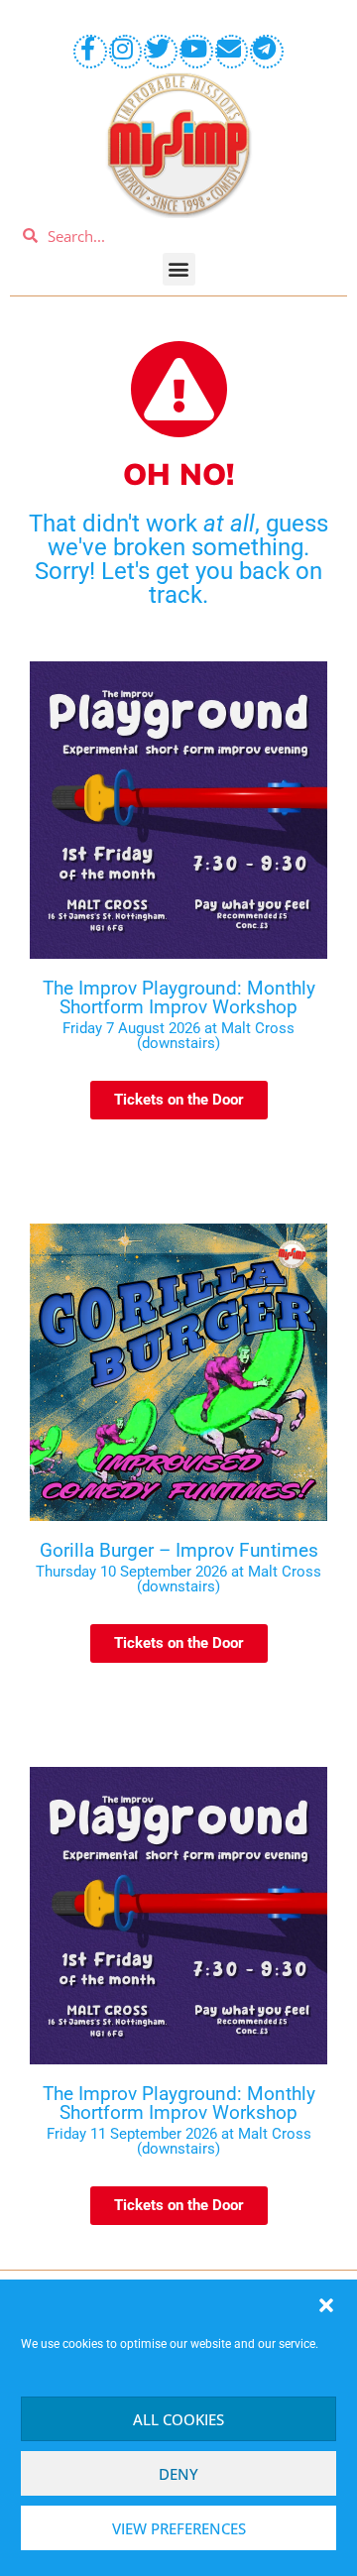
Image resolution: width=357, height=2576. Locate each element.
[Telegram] (267, 52)
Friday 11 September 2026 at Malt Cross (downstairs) (179, 2141)
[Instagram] (126, 52)
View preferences (179, 2528)
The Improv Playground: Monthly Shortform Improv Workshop (179, 997)
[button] (326, 2305)
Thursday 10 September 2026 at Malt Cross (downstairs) (178, 1579)
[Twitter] (161, 52)
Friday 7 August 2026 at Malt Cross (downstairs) (178, 1036)
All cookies (178, 2419)
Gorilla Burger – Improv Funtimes (179, 1550)
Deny (178, 2474)
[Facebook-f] (90, 52)
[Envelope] (232, 52)
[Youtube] (196, 52)
